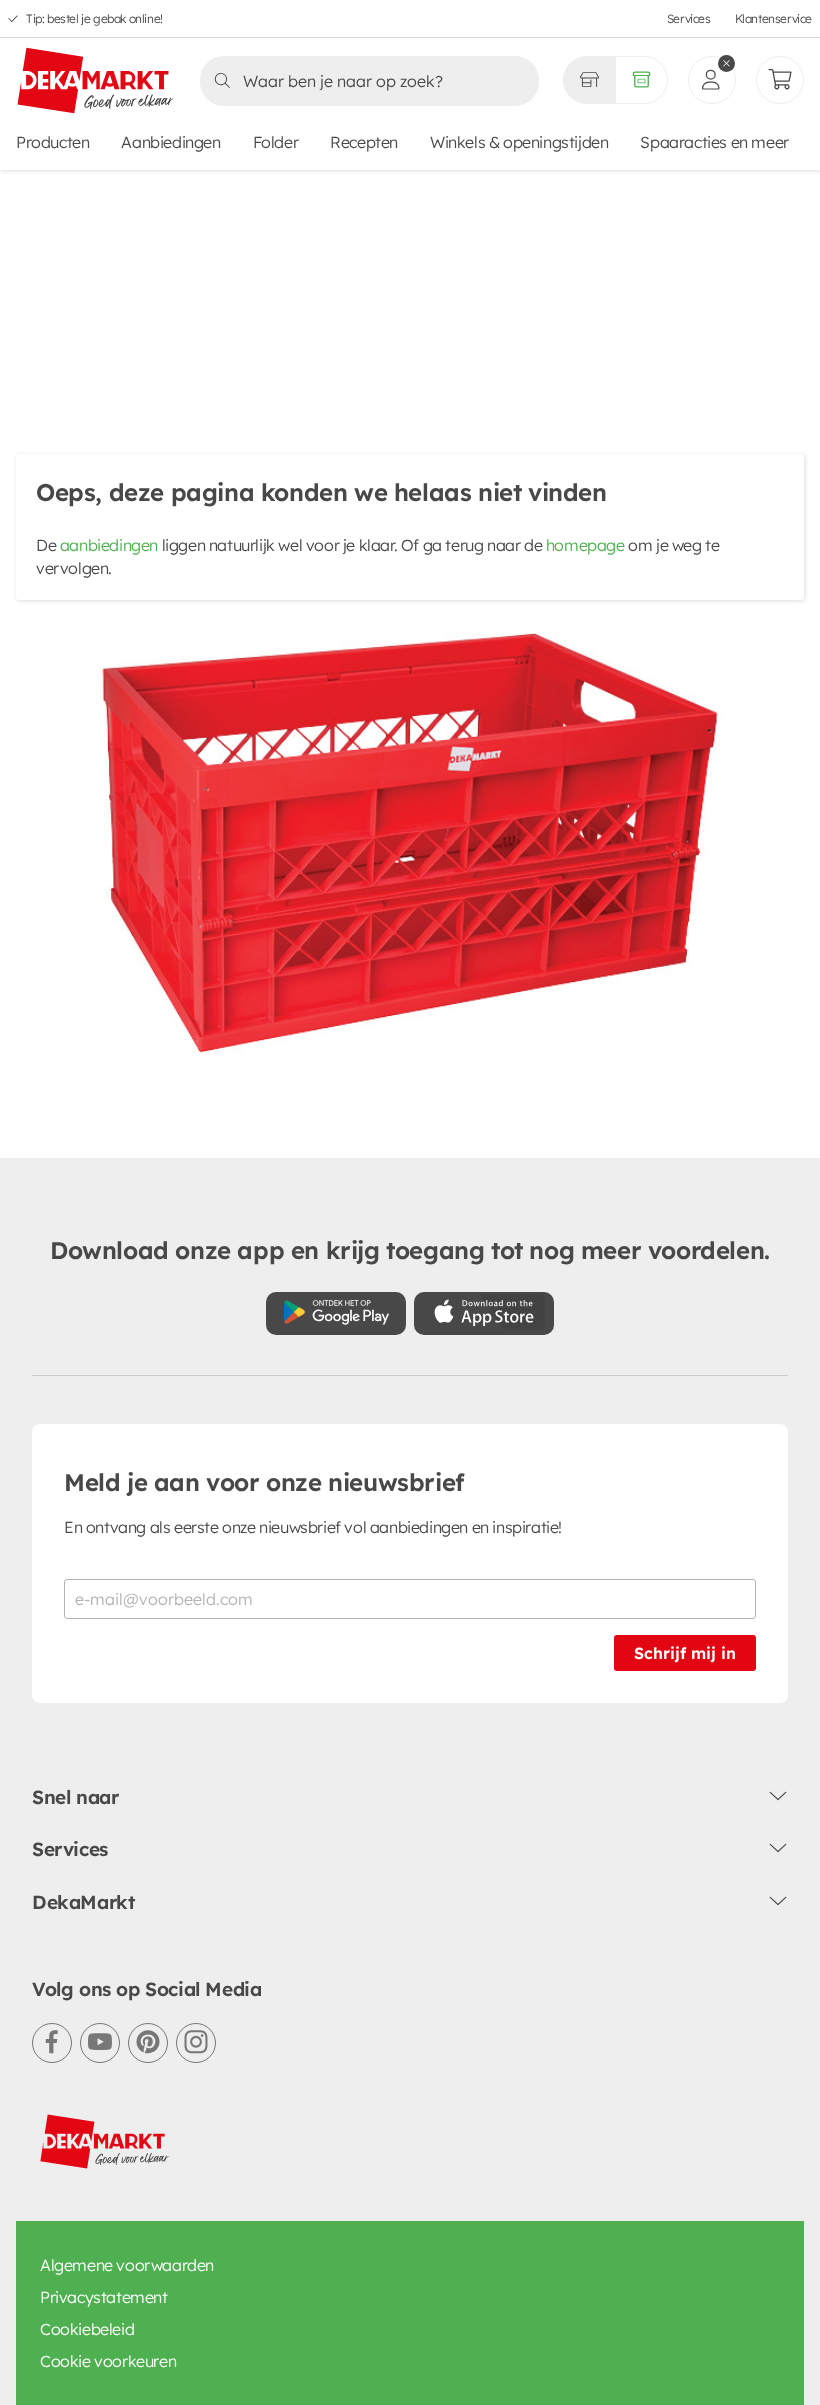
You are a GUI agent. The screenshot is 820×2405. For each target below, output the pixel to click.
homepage (585, 545)
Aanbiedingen (170, 142)
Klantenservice (773, 18)
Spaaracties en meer (714, 142)
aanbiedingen (109, 545)
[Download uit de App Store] (484, 1313)
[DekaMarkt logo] (96, 82)
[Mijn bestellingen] (780, 80)
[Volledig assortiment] (641, 80)
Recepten (364, 142)
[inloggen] (712, 80)
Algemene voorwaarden (127, 2265)
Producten (52, 142)
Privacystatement (104, 2297)
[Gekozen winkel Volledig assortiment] (589, 80)
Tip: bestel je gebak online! (94, 18)
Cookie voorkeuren (108, 2361)
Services (689, 18)
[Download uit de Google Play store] (336, 1313)
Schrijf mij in (685, 1653)
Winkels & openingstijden (519, 142)
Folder (276, 142)
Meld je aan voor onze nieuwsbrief (264, 1482)
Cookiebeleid (87, 2329)
